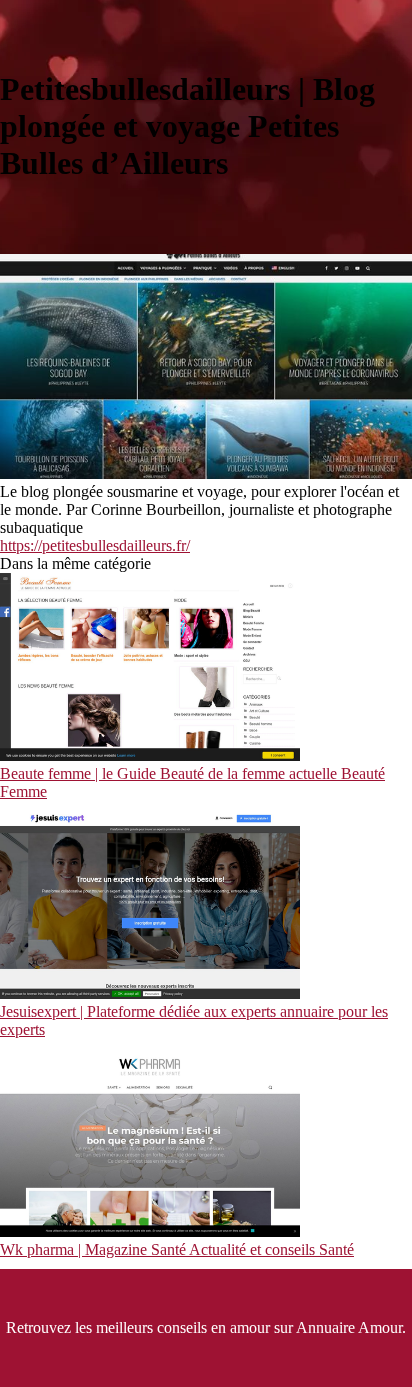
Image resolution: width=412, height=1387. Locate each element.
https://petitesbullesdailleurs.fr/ (95, 545)
